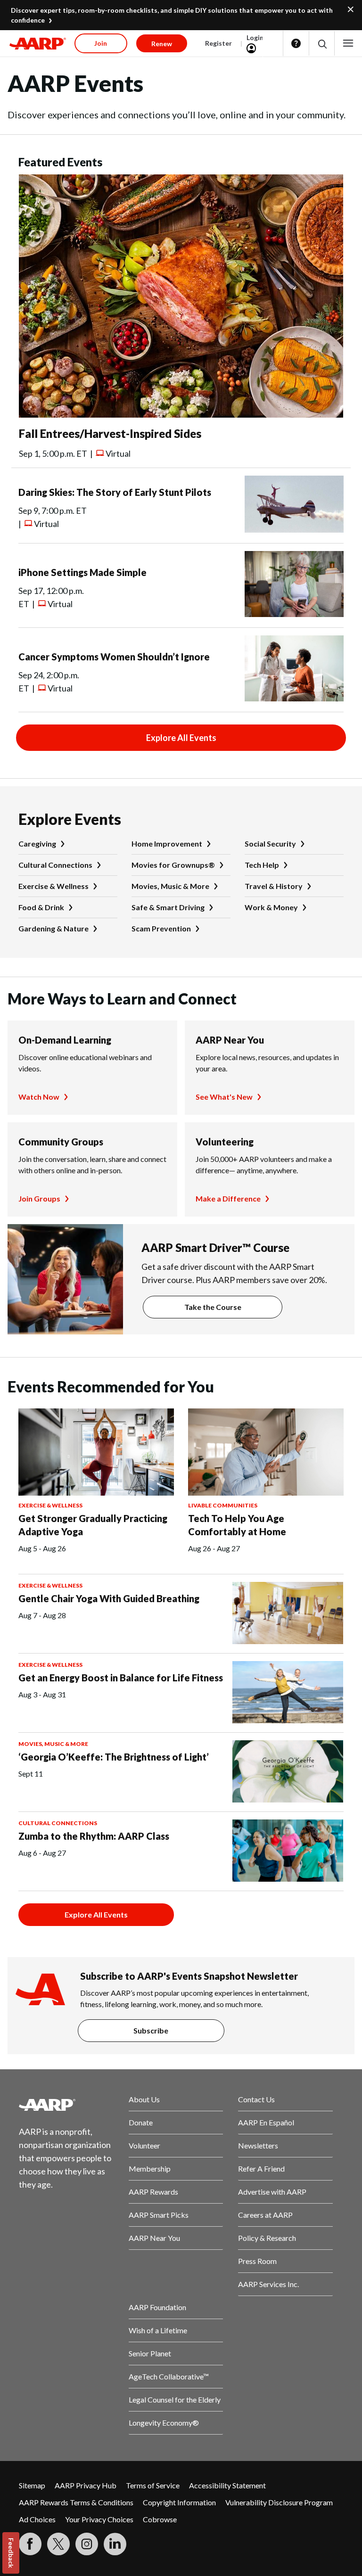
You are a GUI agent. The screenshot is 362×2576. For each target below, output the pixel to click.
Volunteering (225, 1142)
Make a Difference (228, 1198)
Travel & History (274, 886)
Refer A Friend (261, 2169)
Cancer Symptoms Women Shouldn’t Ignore (114, 657)
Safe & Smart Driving (168, 907)
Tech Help (262, 865)
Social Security (270, 844)
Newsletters (258, 2145)
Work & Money (271, 907)
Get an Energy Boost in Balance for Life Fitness (121, 1678)
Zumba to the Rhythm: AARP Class (94, 1836)
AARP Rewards (153, 2192)
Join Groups (39, 1198)
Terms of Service (153, 2485)
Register (218, 43)
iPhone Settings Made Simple (82, 572)
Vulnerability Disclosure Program (279, 2502)
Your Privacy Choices (99, 2519)
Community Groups (61, 1142)
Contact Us (256, 2099)
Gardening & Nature (53, 928)
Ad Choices (37, 2519)
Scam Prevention (161, 928)
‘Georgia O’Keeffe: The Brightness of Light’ (114, 1757)
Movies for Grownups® (173, 865)
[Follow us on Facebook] (30, 2544)
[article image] (181, 415)
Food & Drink (41, 907)
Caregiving (37, 844)
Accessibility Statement (227, 2485)
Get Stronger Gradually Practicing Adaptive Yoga (93, 1525)
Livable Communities (223, 1505)
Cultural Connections (55, 865)
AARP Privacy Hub (86, 2485)
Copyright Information (179, 2502)
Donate (141, 2122)
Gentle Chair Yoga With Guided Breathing (109, 1598)
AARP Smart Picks (159, 2215)
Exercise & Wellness (53, 886)
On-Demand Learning (65, 1040)
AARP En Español (266, 2122)
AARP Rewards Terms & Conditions (76, 2502)
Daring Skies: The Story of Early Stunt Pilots (115, 492)
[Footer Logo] (66, 2105)
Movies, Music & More (170, 886)
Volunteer (144, 2145)
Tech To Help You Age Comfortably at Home (237, 1525)
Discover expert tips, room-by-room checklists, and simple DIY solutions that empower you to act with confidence (172, 15)
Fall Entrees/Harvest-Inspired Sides (110, 433)
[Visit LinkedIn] (115, 2544)
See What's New (224, 1097)
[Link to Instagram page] (87, 2544)
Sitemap (32, 2485)
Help (296, 43)
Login (255, 37)
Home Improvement (167, 844)
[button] (322, 44)
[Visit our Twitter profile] (58, 2544)
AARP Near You (230, 1040)
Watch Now (39, 1097)
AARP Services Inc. (268, 2284)
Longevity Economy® (164, 2423)
